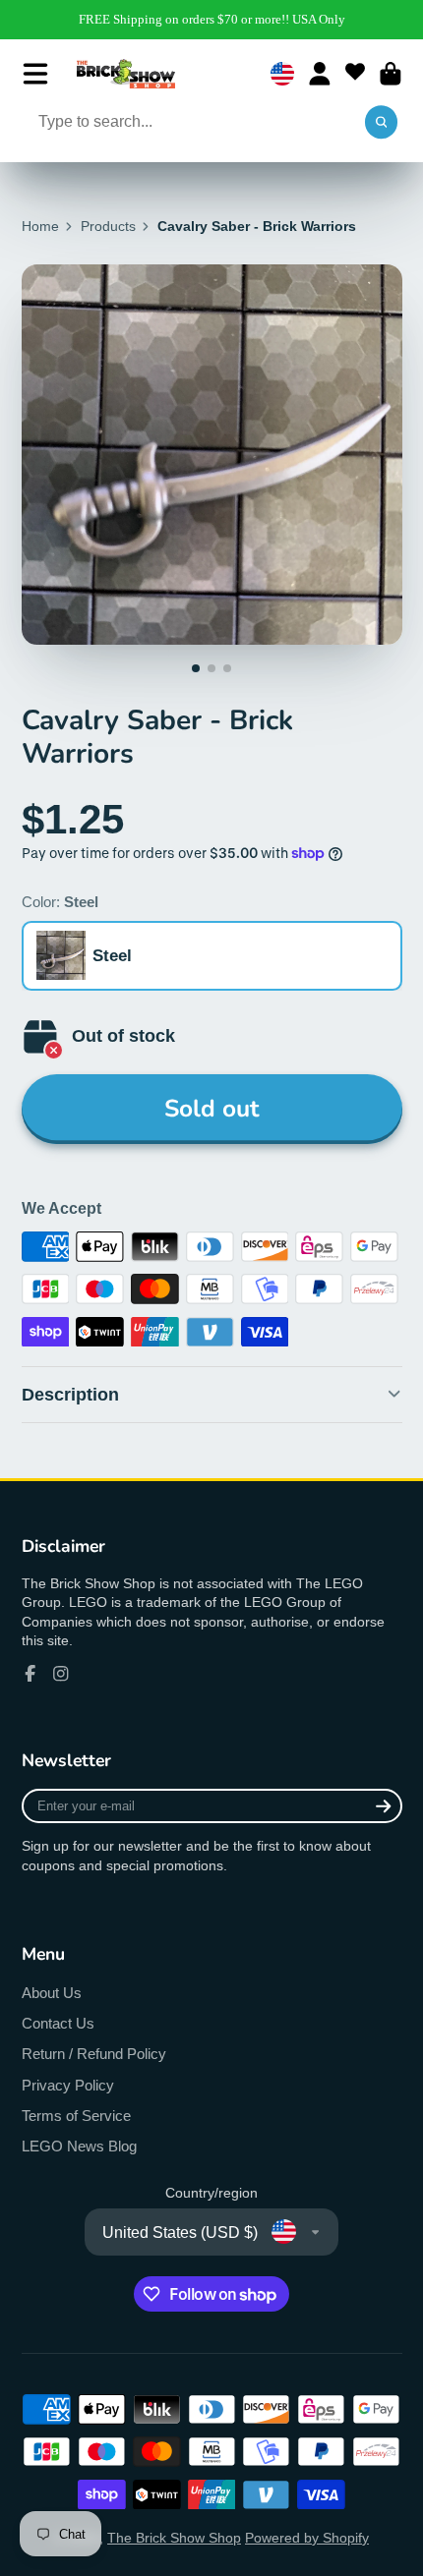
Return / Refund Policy (94, 2054)
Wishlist (355, 74)
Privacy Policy (68, 2085)
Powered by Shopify (307, 2538)
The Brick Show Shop (174, 2538)
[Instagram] (61, 1674)
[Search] (382, 123)
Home (40, 226)
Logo (126, 74)
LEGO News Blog (79, 2146)
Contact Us (58, 2023)
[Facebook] (30, 1674)
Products (108, 226)
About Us (52, 1993)
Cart (391, 74)
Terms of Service (76, 2116)
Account (320, 74)
